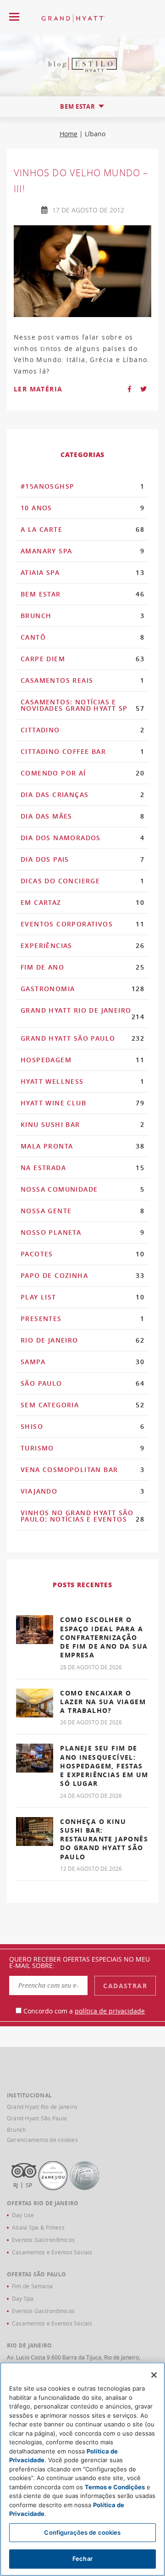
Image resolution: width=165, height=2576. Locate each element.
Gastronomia (82, 989)
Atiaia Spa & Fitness (38, 2227)
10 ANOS (82, 508)
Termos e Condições (115, 2487)
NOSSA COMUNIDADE (82, 1189)
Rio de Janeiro (82, 1340)
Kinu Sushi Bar (82, 1124)
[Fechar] (154, 2375)
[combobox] (82, 107)
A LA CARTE (82, 529)
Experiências (82, 945)
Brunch (82, 616)
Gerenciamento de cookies (42, 2140)
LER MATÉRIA (38, 389)
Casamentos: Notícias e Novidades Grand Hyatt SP (82, 705)
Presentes (82, 1319)
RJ (16, 2185)
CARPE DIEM (82, 659)
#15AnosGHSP (82, 486)
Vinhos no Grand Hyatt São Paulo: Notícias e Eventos (82, 1516)
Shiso (82, 1426)
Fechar (82, 2559)
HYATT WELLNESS (82, 1081)
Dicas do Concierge (82, 881)
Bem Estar (82, 594)
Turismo (82, 1448)
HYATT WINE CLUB (82, 1103)
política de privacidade (110, 2011)
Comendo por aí (82, 773)
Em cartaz (82, 902)
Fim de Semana (32, 2286)
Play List (82, 1297)
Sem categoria (82, 1405)
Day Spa (23, 2298)
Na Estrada (82, 1168)
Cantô (82, 637)
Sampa (82, 1362)
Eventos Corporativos (82, 924)
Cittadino (82, 730)
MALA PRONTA (82, 1146)
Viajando (82, 1491)
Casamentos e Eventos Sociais (52, 2252)
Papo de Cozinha (82, 1275)
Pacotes (82, 1254)
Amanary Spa (82, 551)
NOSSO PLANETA (82, 1232)
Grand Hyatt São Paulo (82, 1038)
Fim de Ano (82, 967)
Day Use (23, 2215)
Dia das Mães (82, 816)
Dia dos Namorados (82, 838)
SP (29, 2185)
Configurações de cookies (82, 2532)
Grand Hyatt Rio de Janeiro (82, 1013)
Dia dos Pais (82, 859)
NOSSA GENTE (82, 1211)
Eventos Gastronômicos (43, 2240)
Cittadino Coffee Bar (82, 751)
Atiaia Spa (82, 572)
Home (69, 134)
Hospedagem (82, 1060)
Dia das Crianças (82, 795)
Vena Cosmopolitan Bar (82, 1469)
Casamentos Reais (82, 680)
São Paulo (82, 1383)
